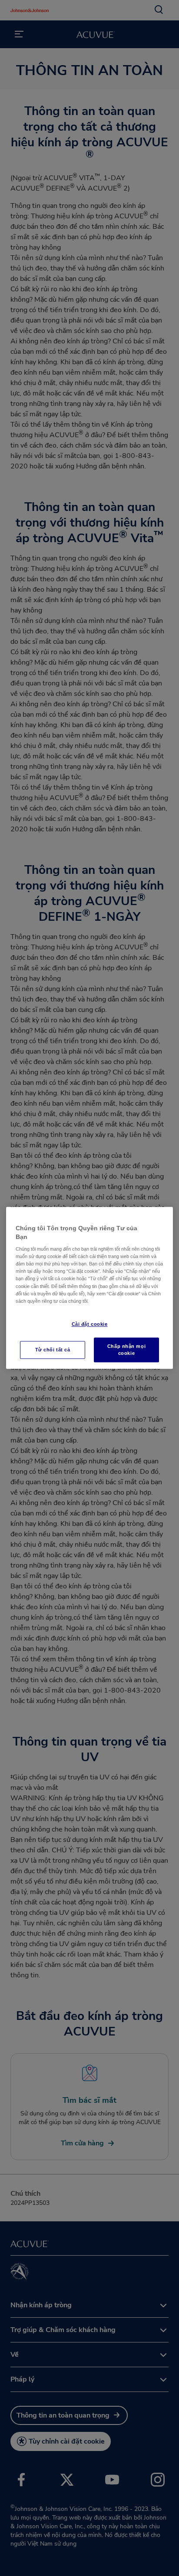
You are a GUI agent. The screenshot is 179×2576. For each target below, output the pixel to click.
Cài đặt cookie (90, 1324)
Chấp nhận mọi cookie (126, 1350)
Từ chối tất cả (53, 1350)
